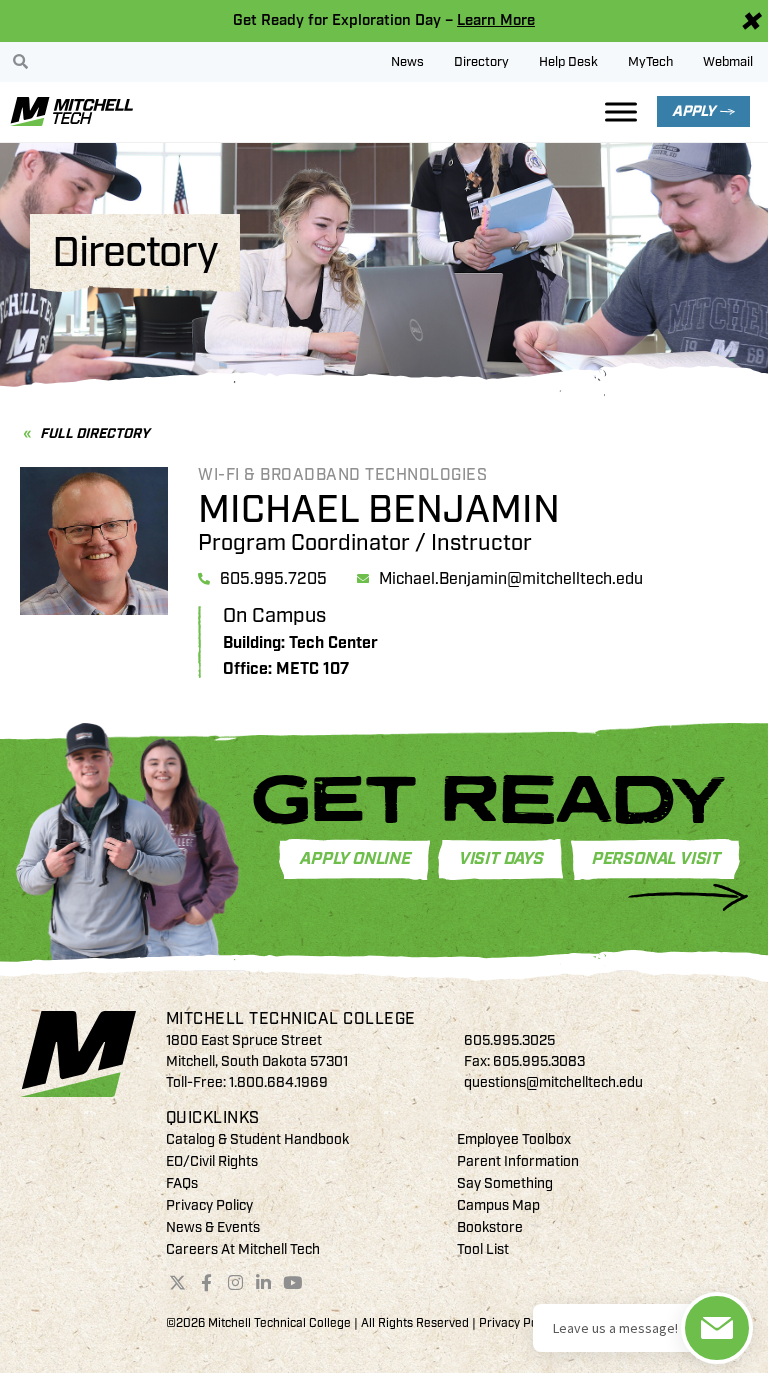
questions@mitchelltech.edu (553, 1082)
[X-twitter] (178, 1283)
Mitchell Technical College (291, 1019)
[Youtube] (293, 1283)
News (407, 62)
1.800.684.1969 (278, 1082)
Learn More (496, 20)
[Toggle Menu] (621, 111)
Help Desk (568, 62)
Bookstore (490, 1227)
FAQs (182, 1183)
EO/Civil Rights (212, 1161)
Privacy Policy (209, 1205)
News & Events (213, 1227)
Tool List (483, 1249)
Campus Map (498, 1205)
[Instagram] (235, 1283)
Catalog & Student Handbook (257, 1139)
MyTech (650, 62)
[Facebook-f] (206, 1283)
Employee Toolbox (514, 1139)
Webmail (728, 62)
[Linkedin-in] (264, 1283)
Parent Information (518, 1161)
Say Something (505, 1183)
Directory (481, 62)
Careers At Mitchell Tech (243, 1249)
